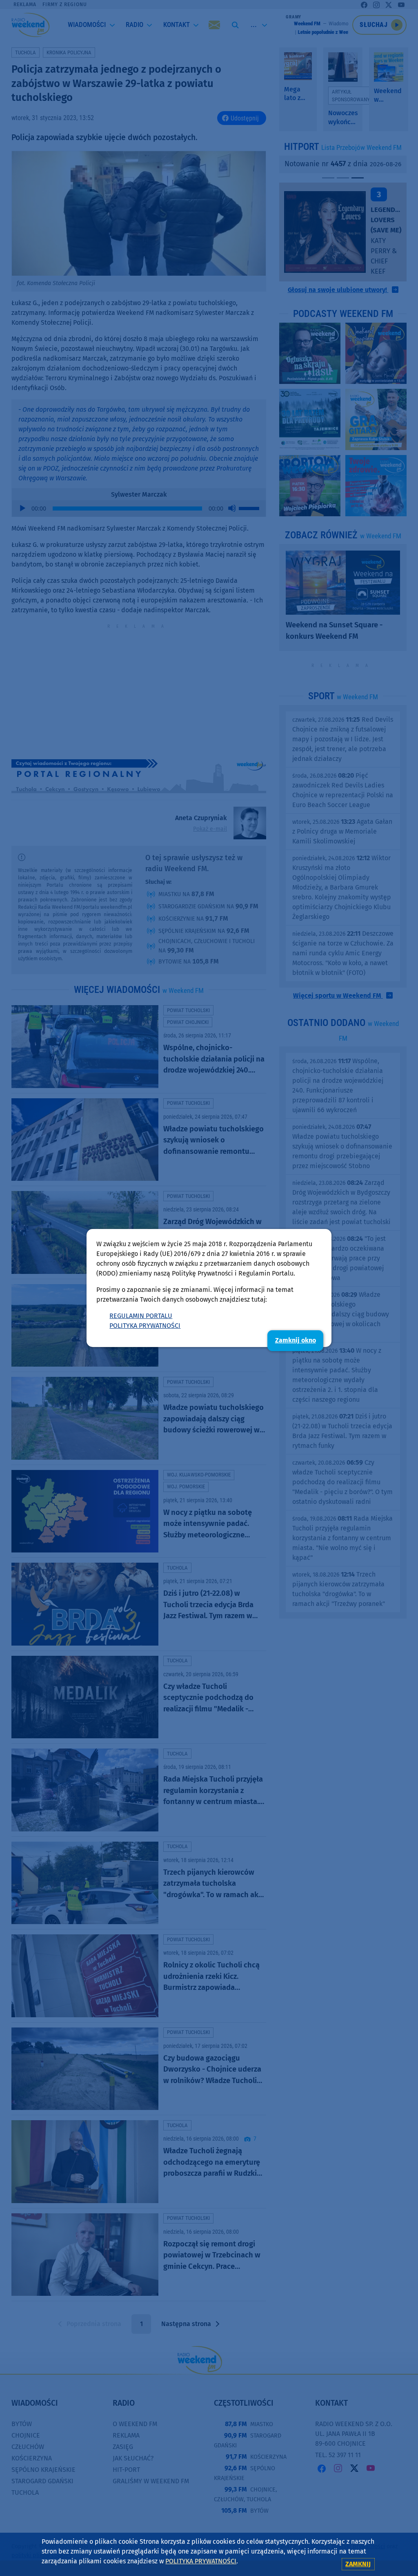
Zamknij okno (296, 1340)
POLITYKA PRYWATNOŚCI (145, 1326)
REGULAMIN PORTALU (141, 1316)
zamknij (358, 2564)
